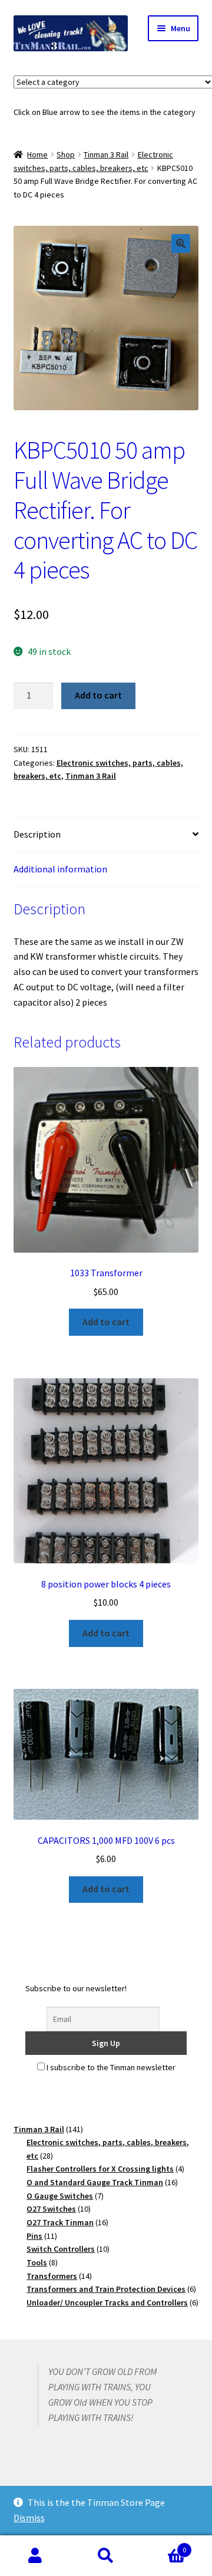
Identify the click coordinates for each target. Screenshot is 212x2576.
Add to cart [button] (106, 1322)
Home (37, 154)
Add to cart (98, 695)
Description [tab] (37, 834)
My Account (35, 2556)
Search (106, 2556)
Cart (164, 2546)
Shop (66, 154)
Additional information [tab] (60, 869)
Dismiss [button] (29, 2518)
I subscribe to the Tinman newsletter (110, 2067)
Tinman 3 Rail (106, 154)
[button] (181, 243)
